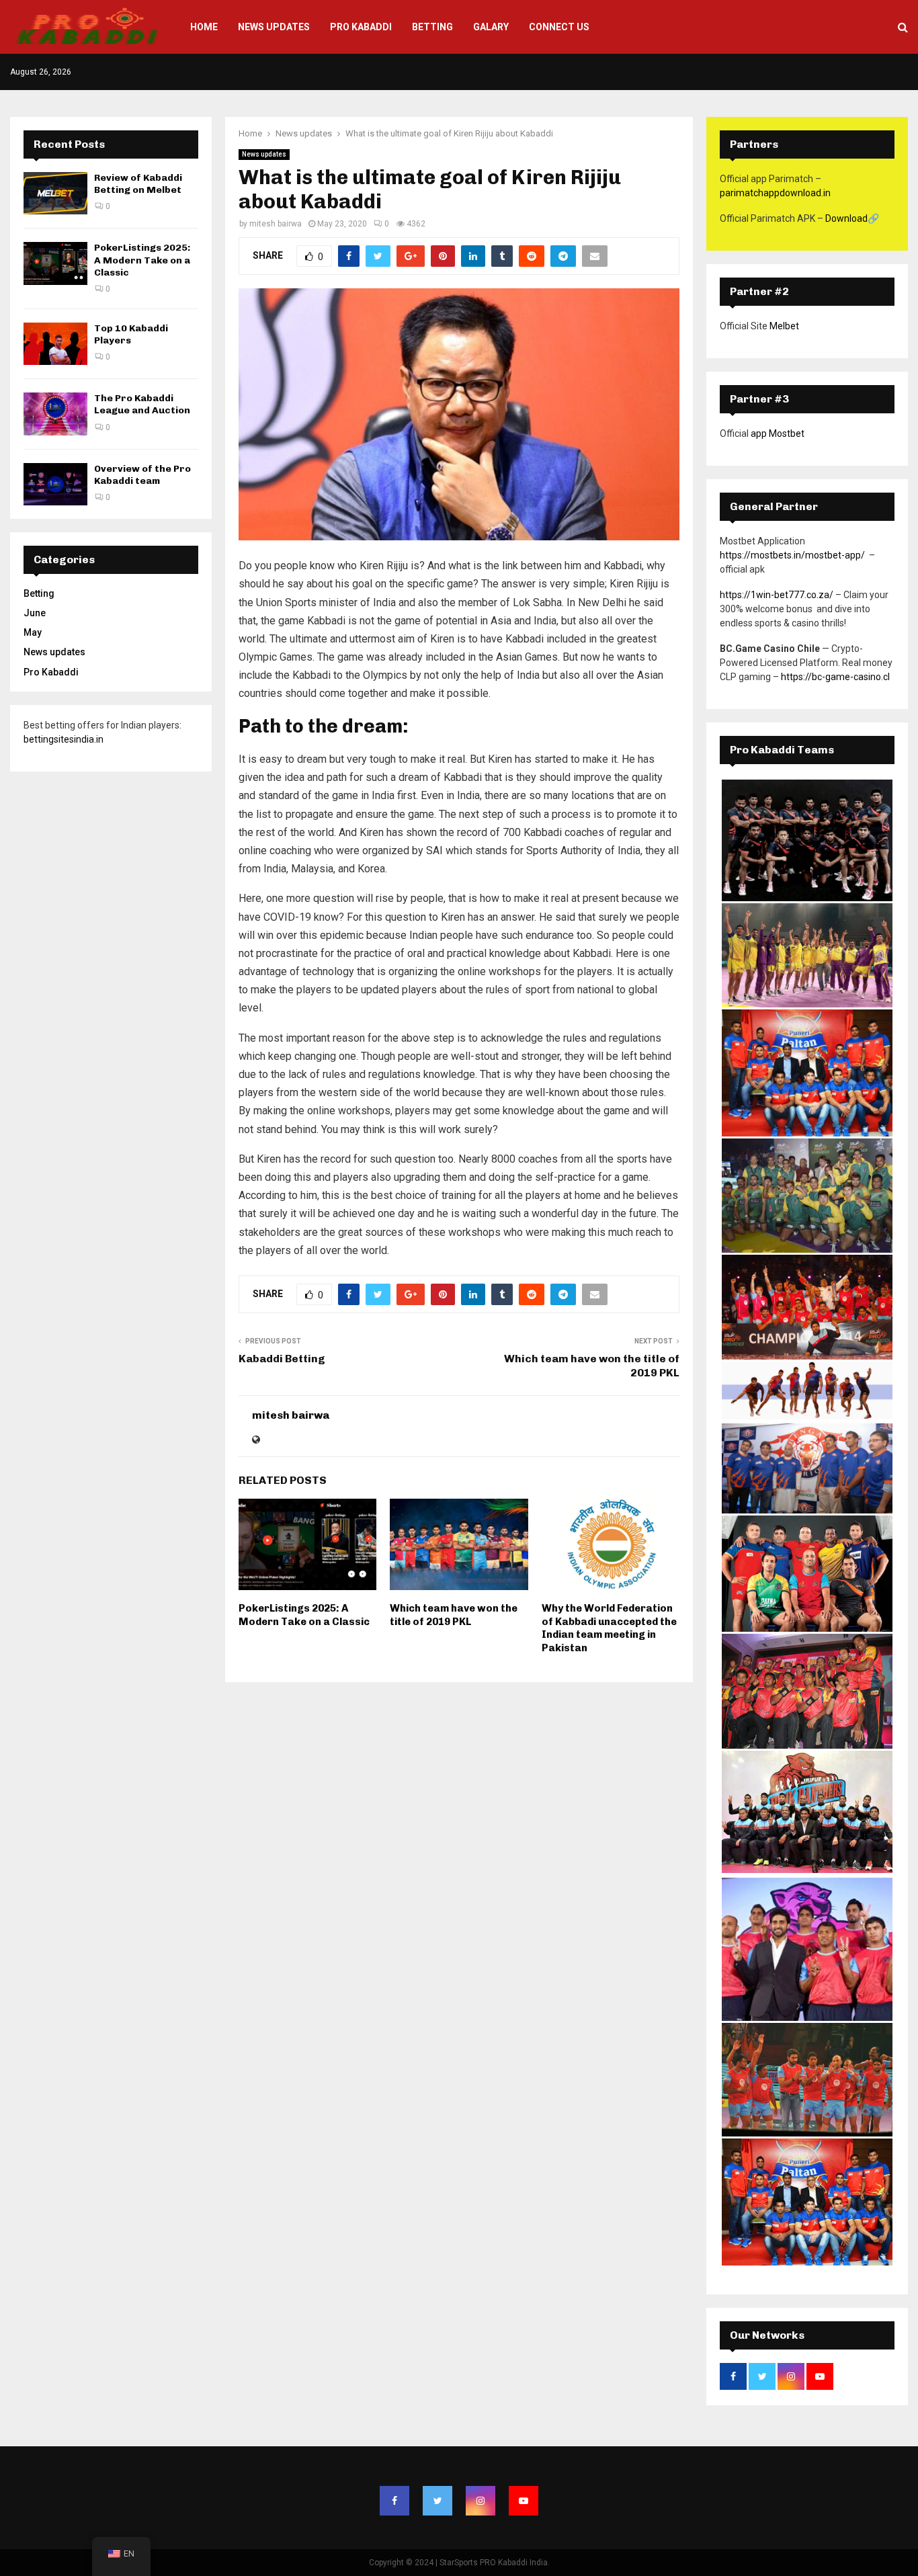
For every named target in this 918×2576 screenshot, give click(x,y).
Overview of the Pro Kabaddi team (142, 475)
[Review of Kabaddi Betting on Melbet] (55, 193)
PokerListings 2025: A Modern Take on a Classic (304, 1615)
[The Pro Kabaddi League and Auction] (55, 414)
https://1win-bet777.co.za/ (777, 595)
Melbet (784, 326)
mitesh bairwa (276, 224)
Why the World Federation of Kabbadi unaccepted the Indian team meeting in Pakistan (609, 1628)
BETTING (432, 27)
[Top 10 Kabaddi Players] (55, 344)
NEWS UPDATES (274, 27)
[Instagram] (481, 2501)
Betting (39, 593)
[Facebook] (394, 2501)
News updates (264, 154)
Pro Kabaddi (361, 27)
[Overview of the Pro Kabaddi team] (55, 484)
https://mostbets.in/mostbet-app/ (792, 555)
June (35, 613)
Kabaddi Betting (282, 1359)
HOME (204, 27)
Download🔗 (852, 218)
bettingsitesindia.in (64, 739)
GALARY (491, 27)
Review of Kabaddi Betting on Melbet (138, 184)
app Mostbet (778, 433)
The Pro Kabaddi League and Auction (142, 404)
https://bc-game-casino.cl (835, 677)
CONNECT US (559, 27)
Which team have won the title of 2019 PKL (454, 1615)
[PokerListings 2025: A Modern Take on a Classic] (55, 263)
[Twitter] (437, 2501)
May (33, 632)
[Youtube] (524, 2501)
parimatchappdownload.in (775, 193)
